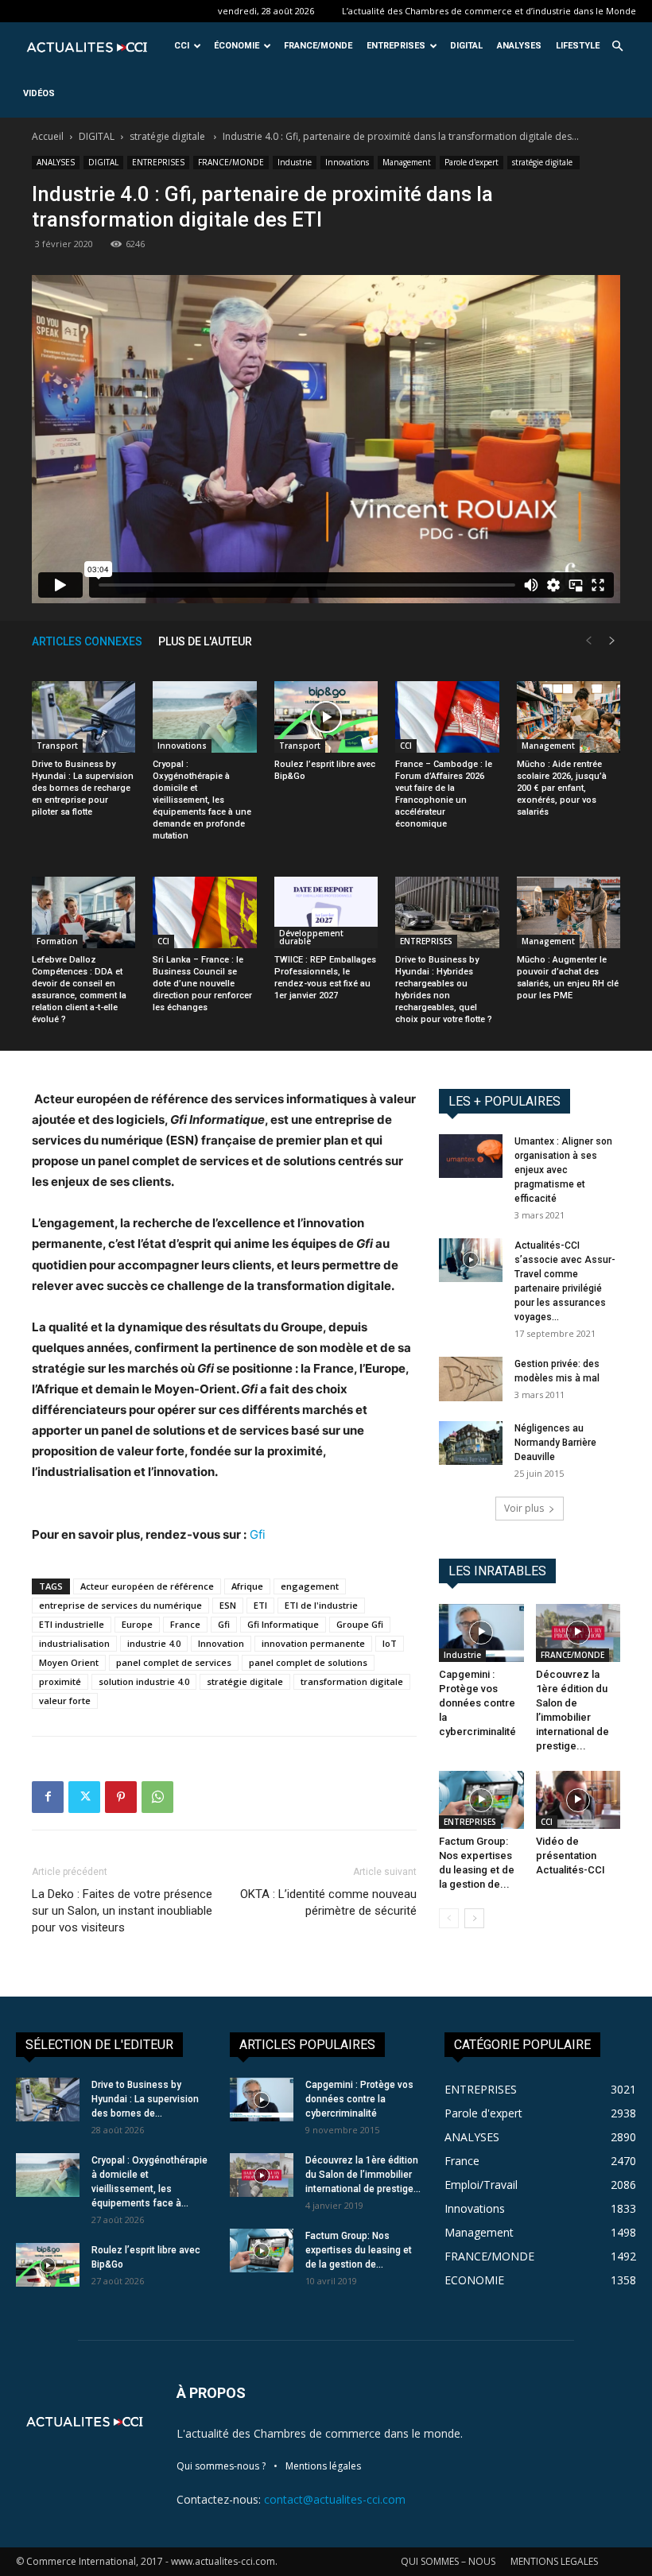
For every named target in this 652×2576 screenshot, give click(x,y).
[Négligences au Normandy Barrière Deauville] (471, 1443)
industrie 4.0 (154, 1643)
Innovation (221, 1643)
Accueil (48, 136)
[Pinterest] (121, 1797)
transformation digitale (352, 1681)
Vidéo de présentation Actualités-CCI (570, 1855)
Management (407, 162)
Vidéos (39, 93)
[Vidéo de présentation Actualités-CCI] (578, 1800)
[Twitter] (84, 1797)
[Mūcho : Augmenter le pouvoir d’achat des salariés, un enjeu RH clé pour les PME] (569, 912)
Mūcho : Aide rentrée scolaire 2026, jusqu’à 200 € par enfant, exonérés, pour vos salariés (562, 788)
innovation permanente (313, 1643)
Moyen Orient (69, 1662)
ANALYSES (519, 46)
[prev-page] (588, 641)
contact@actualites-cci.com (335, 2499)
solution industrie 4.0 (144, 1681)
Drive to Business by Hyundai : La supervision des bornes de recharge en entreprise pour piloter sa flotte (83, 788)
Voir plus (524, 1508)
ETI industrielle (72, 1624)
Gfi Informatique (283, 1624)
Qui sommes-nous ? (221, 2466)
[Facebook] (48, 1797)
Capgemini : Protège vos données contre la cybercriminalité (477, 1703)
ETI (260, 1605)
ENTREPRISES (396, 46)
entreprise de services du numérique (120, 1605)
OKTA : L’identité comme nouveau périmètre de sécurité (328, 1902)
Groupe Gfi (360, 1624)
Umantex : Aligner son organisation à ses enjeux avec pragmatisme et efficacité (563, 1170)
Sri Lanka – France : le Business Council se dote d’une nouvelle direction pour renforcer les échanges (202, 984)
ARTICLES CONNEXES (87, 641)
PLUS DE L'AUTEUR (205, 641)
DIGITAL (466, 46)
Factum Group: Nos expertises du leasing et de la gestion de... (359, 2250)
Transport (57, 746)
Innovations (347, 162)
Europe (137, 1624)
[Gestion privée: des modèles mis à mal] (471, 1379)
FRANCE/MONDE (318, 46)
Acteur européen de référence (147, 1586)
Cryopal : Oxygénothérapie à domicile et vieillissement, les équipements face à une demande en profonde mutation (202, 800)
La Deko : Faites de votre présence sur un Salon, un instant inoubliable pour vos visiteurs (122, 1911)
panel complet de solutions (308, 1662)
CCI (182, 46)
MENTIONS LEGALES (554, 2561)
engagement (310, 1586)
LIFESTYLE (578, 46)
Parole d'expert (472, 162)
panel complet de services (174, 1662)
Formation (57, 941)
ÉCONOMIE (237, 46)
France (185, 1624)
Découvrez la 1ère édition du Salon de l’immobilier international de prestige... (363, 2175)
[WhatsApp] (157, 1797)
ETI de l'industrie (321, 1605)
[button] (617, 46)
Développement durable (311, 937)
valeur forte (65, 1701)
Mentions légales (323, 2466)
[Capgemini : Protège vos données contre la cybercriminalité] (481, 1633)
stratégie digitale (169, 136)
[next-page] (612, 641)
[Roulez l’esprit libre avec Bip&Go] (326, 717)
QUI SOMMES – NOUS (448, 2561)
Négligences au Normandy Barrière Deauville (555, 1443)
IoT (390, 1643)
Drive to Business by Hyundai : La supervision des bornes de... (145, 2099)
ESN (228, 1605)
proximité (60, 1681)
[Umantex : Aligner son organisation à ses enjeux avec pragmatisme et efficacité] (471, 1156)
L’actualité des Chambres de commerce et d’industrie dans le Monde (489, 11)
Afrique (247, 1586)
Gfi (258, 1534)
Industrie (295, 162)
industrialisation (74, 1643)
